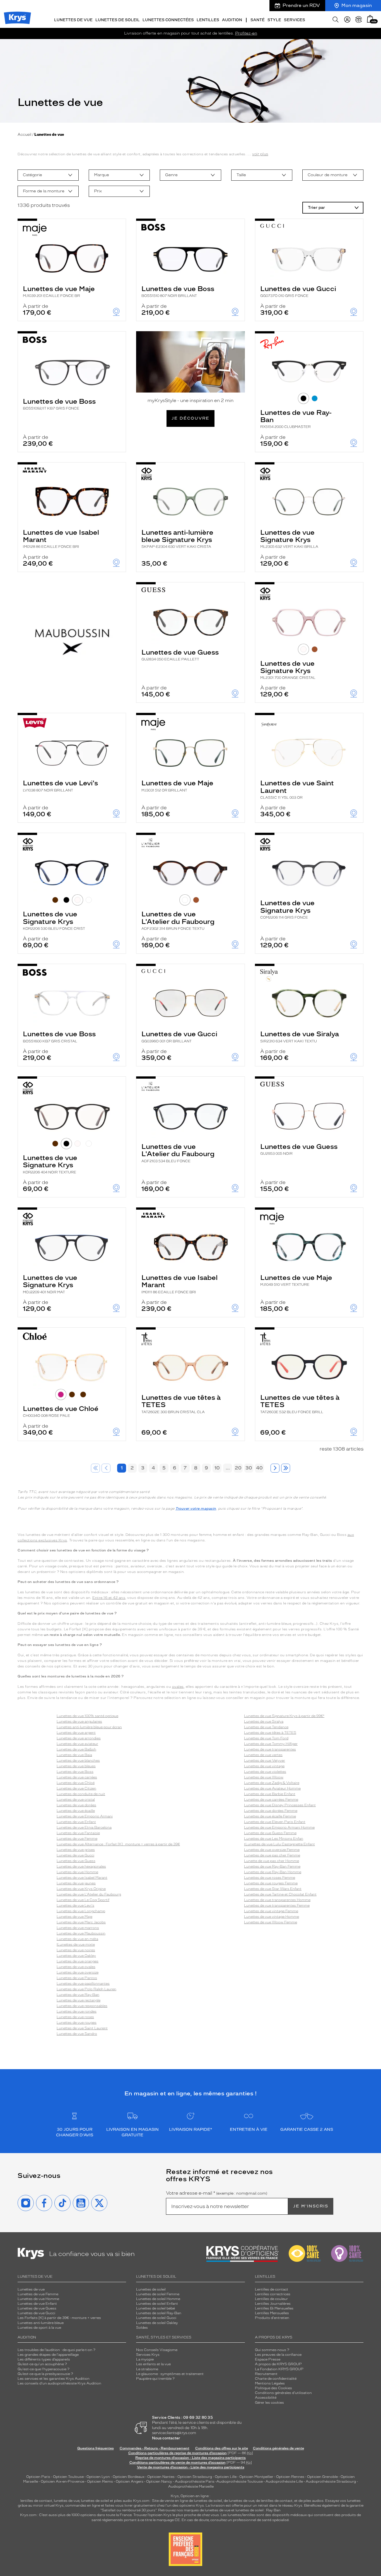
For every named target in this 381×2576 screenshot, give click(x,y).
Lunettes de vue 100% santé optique (87, 1716)
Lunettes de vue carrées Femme (271, 1800)
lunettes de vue (67, 2501)
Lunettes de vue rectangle (79, 2000)
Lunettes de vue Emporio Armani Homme (279, 1827)
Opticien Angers (130, 2481)
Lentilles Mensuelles (272, 2313)
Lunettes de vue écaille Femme (270, 1816)
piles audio (123, 2501)
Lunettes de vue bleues (76, 1766)
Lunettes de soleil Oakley (157, 2323)
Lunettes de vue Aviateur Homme (272, 1788)
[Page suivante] (275, 1468)
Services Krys (148, 2355)
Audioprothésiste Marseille (191, 2487)
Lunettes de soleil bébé (155, 2308)
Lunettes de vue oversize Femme (272, 1850)
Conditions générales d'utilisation (283, 2393)
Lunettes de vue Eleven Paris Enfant (275, 1822)
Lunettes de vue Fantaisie (78, 1833)
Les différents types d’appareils (44, 2359)
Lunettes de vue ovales (76, 1967)
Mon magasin (357, 5)
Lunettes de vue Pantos (77, 1978)
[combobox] (48, 175)
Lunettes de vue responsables (82, 2006)
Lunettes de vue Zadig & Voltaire (272, 1783)
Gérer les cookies (269, 2403)
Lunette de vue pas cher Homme (272, 1861)
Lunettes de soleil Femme (158, 2294)
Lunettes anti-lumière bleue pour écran (89, 1727)
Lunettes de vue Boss (178, 291)
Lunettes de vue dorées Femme (271, 1811)
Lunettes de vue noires (76, 1950)
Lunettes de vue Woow (264, 1777)
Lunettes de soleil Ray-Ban (159, 2313)
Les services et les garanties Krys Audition (54, 2379)
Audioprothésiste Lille (284, 2481)
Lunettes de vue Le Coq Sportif (83, 1900)
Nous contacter (166, 2438)
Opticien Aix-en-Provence (62, 2481)
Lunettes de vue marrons (78, 1928)
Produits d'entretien (272, 2318)
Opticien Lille (226, 2477)
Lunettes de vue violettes (265, 1772)
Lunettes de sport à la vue (39, 2328)
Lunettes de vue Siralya (300, 1036)
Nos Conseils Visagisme (157, 2350)
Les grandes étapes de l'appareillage (48, 2355)
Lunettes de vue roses (75, 2017)
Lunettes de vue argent (76, 1733)
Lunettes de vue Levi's (60, 785)
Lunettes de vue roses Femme (270, 1878)
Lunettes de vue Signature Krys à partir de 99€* (284, 1716)
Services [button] (295, 20)
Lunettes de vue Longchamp (81, 1911)
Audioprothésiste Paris (195, 2481)
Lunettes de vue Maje (59, 291)
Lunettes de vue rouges (77, 2023)
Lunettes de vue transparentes (270, 1749)
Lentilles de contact (272, 2289)
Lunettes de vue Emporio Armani (85, 1816)
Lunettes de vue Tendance (266, 1727)
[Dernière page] (286, 1468)
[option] (48, 175)
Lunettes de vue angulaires (79, 1722)
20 (238, 1468)
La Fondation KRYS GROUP (279, 2369)
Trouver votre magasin (196, 1509)
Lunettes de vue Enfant (76, 1822)
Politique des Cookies (273, 2388)
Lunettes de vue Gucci (298, 291)
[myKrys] (347, 20)
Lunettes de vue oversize (78, 1972)
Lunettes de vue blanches (78, 1761)
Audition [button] (232, 20)
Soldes (142, 2328)
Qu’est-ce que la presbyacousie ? (45, 2374)
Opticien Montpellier (256, 2477)
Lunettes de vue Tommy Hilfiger (271, 1744)
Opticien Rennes (290, 2477)
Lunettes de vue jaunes (76, 1883)
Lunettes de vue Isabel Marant (61, 539)
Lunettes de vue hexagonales (81, 1866)
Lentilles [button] (208, 20)
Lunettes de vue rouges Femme (271, 1883)
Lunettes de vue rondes (77, 2011)
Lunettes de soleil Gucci (156, 2318)
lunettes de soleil (95, 2501)
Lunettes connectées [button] (168, 20)
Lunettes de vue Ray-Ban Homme (273, 1872)
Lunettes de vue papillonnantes (83, 1984)
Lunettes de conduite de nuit (81, 1794)
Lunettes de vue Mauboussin (81, 1933)
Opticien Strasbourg (195, 2477)
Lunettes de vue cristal (76, 1800)
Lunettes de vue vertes (263, 1755)
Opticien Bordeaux (129, 2477)
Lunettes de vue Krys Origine (81, 1889)
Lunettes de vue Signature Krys (289, 539)
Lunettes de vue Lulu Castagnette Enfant (280, 1844)
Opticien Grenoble (322, 2477)
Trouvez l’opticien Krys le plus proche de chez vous (176, 2515)
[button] (370, 19)
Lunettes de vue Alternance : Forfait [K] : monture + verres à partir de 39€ (118, 1844)
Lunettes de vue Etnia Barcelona (84, 1827)
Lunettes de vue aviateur (77, 1744)
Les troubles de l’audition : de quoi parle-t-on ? (56, 2350)
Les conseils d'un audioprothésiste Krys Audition (59, 2383)
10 (217, 1468)
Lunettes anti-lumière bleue (41, 2323)
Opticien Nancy (159, 2481)
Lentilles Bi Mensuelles (274, 2308)
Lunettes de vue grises (76, 1850)
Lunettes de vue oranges (78, 1961)
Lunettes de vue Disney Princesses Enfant (280, 1805)
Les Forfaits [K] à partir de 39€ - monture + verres (59, 2318)
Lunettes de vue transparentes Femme (277, 1906)
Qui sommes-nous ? (272, 2350)
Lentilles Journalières (273, 2304)
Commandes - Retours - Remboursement (155, 2448)
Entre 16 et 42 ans (109, 1598)
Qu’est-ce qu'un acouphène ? (42, 2364)
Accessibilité (266, 2398)
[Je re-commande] (359, 20)
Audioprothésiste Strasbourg (331, 2481)
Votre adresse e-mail (217, 2193)
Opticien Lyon (98, 2477)
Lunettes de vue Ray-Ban (296, 419)
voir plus (260, 154)
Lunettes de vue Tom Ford (266, 1738)
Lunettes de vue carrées (77, 1777)
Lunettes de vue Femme (77, 1839)
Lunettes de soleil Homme (158, 2299)
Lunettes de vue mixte (76, 1945)
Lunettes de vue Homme (77, 1872)
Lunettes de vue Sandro (77, 2034)
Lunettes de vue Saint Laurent (297, 789)
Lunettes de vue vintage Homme (272, 1917)
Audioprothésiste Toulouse (240, 2481)
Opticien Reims (100, 2481)
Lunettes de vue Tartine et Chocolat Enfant (280, 1894)
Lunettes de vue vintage (264, 1766)
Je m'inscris (311, 2206)
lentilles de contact (36, 2501)
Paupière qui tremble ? (155, 2379)
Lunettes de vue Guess (180, 655)
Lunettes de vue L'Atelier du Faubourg (178, 920)
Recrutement (266, 2374)
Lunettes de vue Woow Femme (271, 1922)
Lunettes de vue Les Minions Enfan (274, 1839)
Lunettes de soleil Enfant (157, 2304)
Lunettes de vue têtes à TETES (181, 1404)
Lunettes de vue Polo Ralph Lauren (86, 1989)
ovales (178, 1687)
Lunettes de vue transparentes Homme (277, 1900)
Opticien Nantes (161, 2477)
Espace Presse (268, 2359)
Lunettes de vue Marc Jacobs (81, 1922)
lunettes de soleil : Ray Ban (258, 2510)
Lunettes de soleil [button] (118, 20)
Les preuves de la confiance (278, 2355)
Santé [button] (258, 20)
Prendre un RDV (301, 5)
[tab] (303, 398)
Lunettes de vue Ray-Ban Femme (272, 1866)
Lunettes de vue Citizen (76, 1788)
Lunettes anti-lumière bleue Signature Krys (177, 539)
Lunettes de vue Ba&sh (76, 1749)
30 (249, 1468)
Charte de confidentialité (276, 2379)
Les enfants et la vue (153, 2364)
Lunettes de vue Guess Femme (270, 1833)
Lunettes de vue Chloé (61, 1411)
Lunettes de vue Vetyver (265, 1761)
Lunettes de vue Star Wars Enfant (273, 1889)
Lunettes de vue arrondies (79, 1738)
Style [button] (274, 20)
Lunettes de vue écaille (76, 1811)
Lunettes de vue (31, 2289)
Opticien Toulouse (68, 2477)
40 (259, 1468)
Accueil (24, 135)
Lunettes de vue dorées (76, 1805)
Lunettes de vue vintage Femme (271, 1911)
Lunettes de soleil (151, 2289)
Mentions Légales (270, 2383)
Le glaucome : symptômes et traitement (170, 2374)
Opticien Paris (38, 2477)
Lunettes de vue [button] (73, 20)
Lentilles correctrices (273, 2294)
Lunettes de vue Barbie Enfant (270, 1794)
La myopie (145, 2359)
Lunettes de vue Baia (74, 1755)
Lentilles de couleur (271, 2299)
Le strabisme (147, 2369)
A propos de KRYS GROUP (278, 2364)
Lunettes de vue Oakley (76, 1956)
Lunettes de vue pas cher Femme (272, 1855)
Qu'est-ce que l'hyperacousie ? (44, 2369)
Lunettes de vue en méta (77, 1939)
